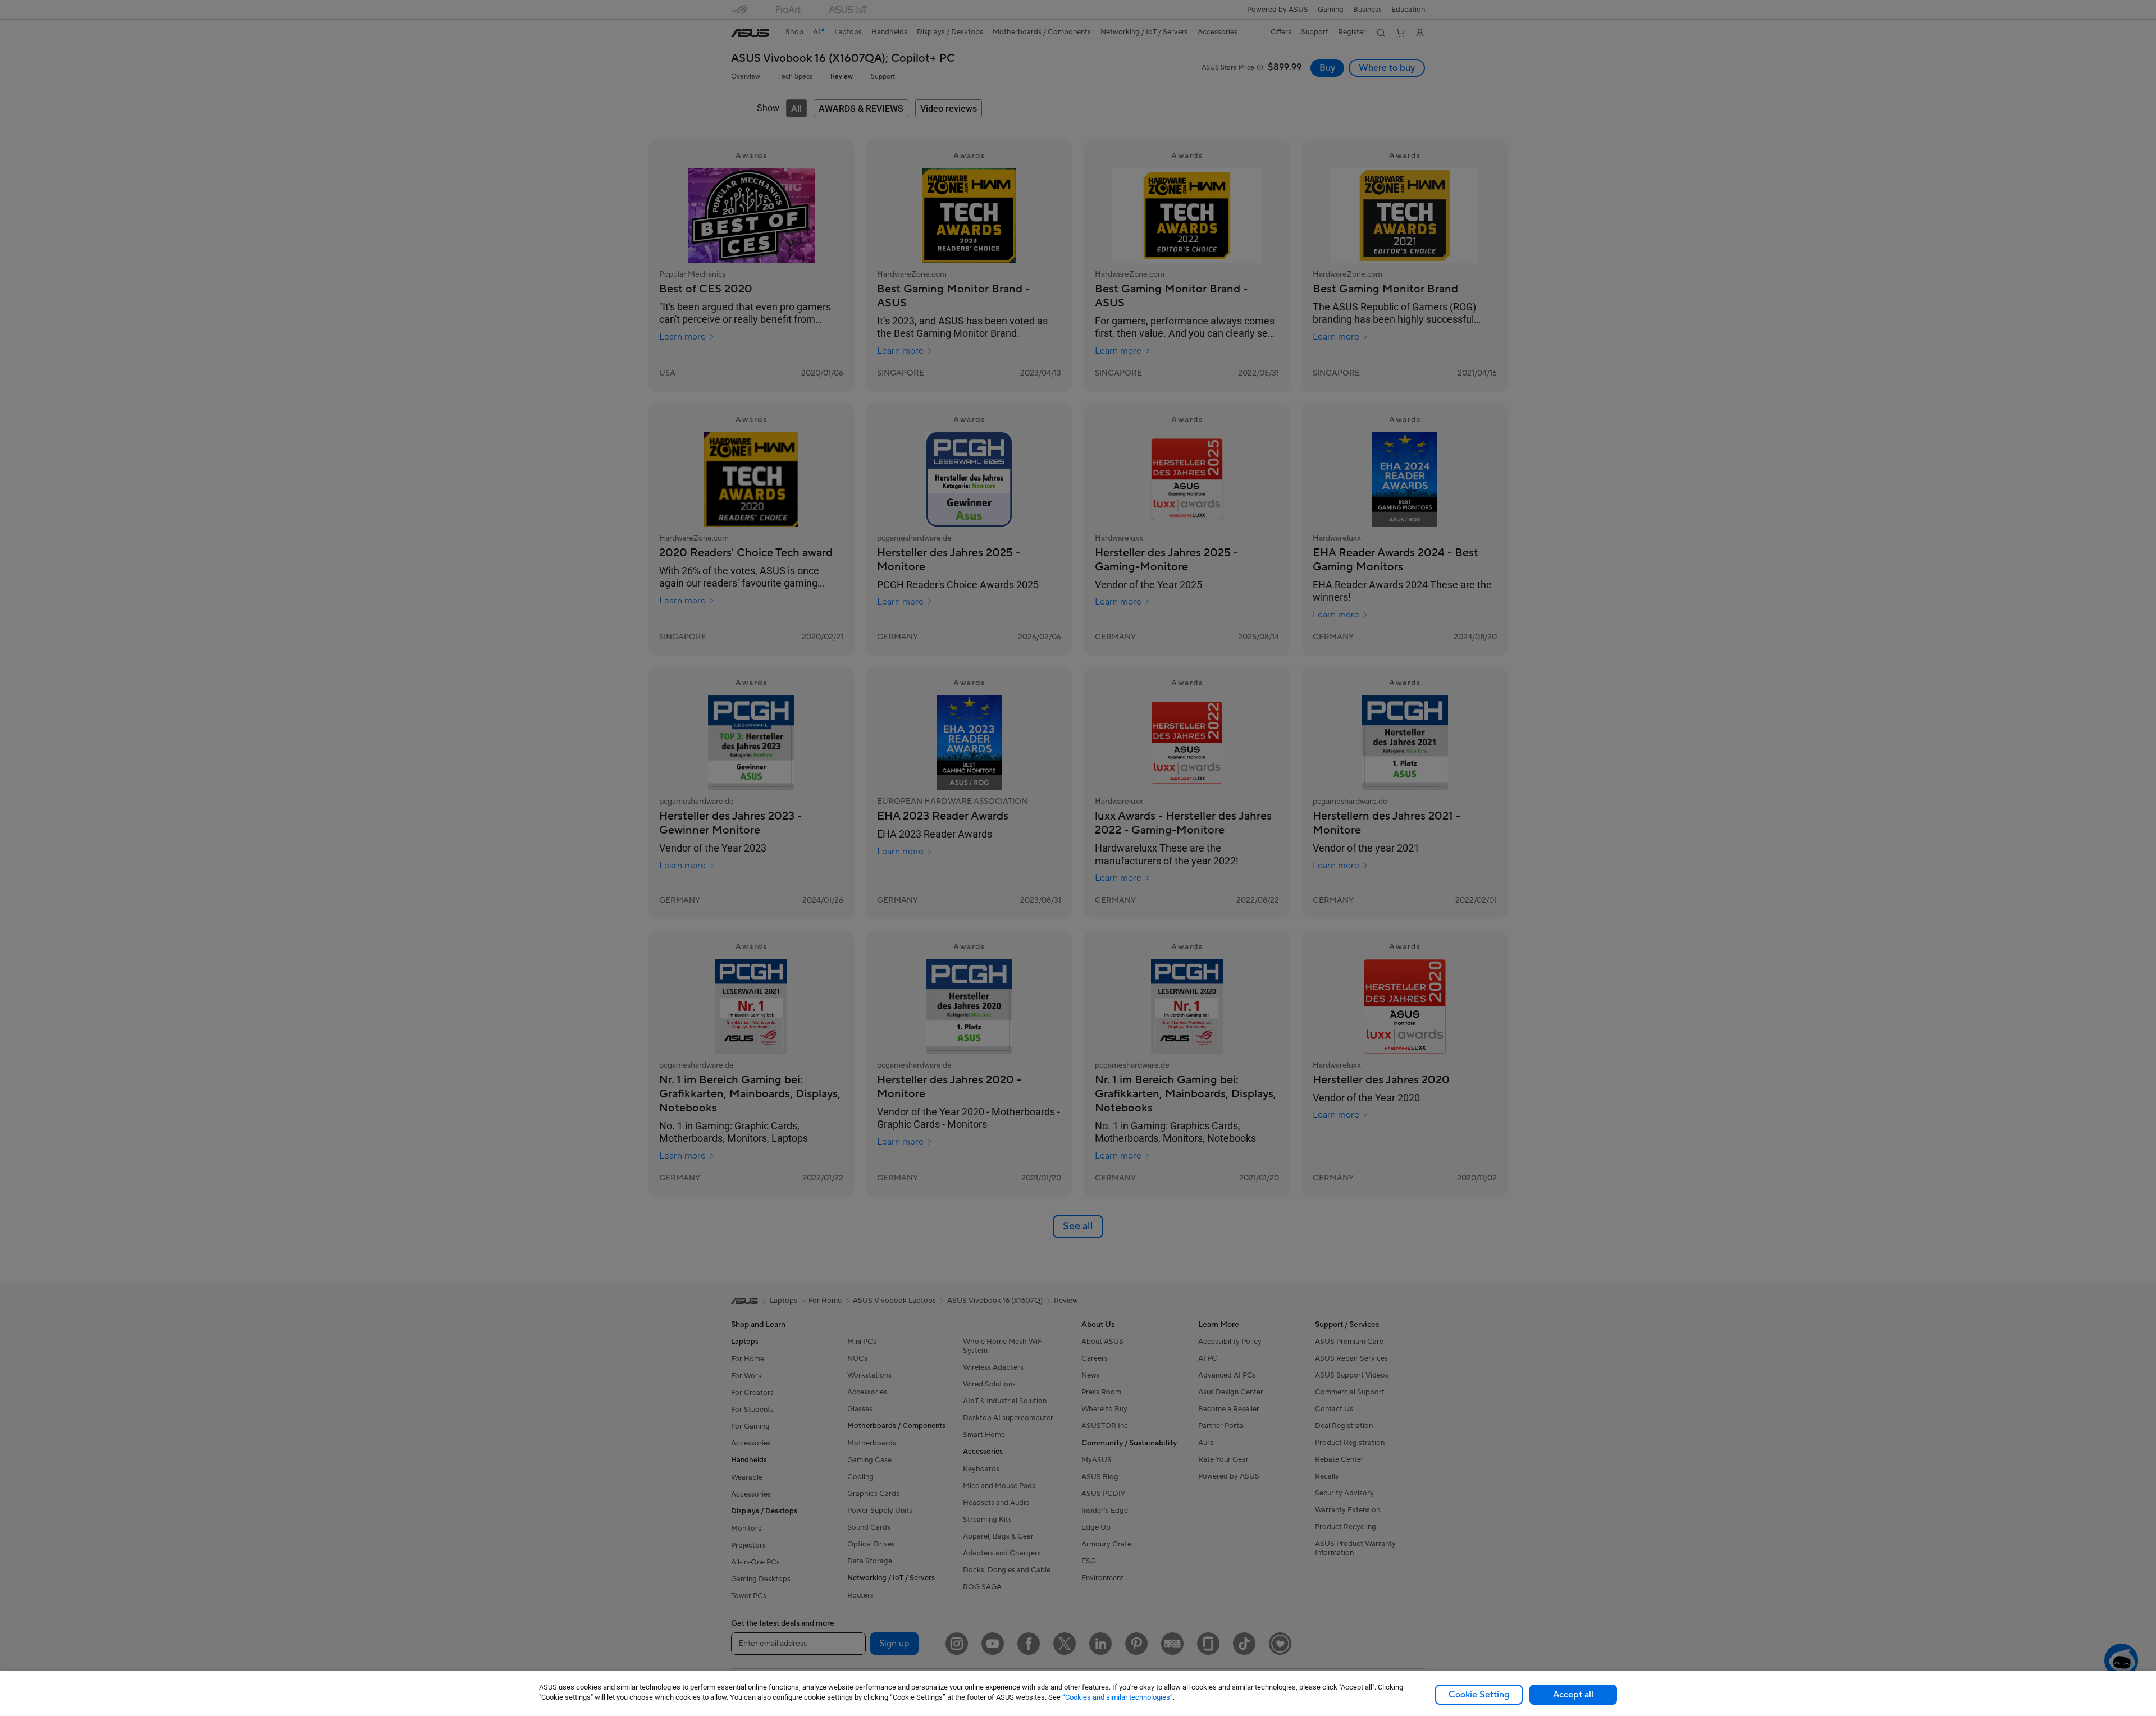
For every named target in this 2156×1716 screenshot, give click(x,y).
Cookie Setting (1479, 1695)
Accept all (1573, 1695)
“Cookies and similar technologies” (1118, 1697)
